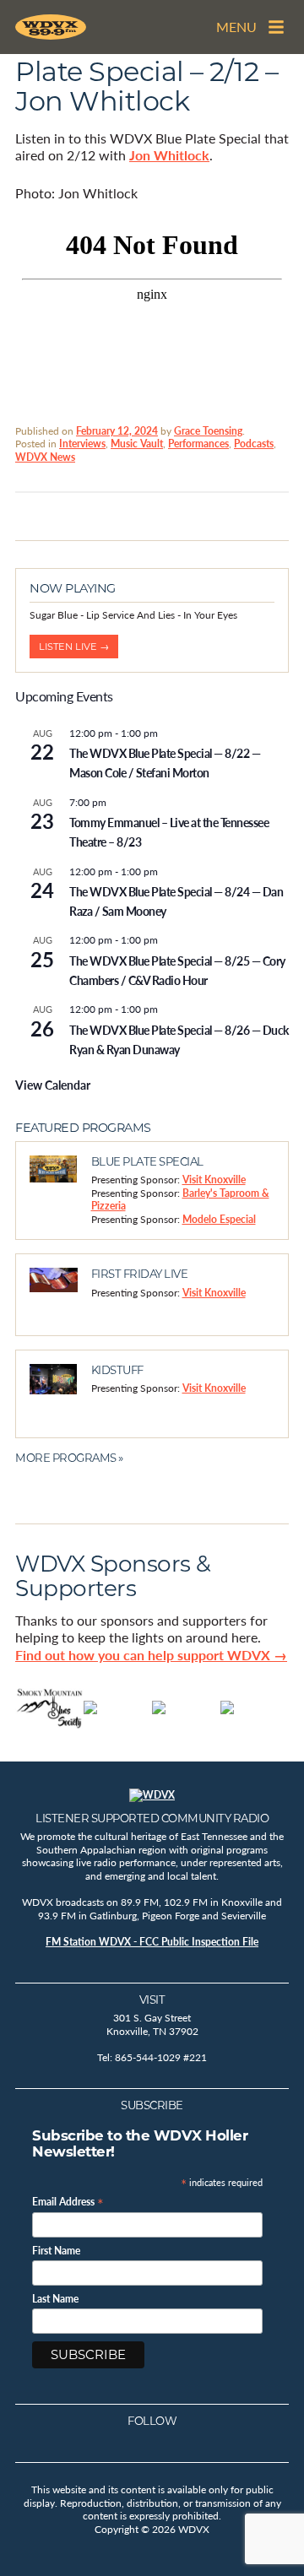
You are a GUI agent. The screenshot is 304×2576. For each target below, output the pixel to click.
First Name (56, 2251)
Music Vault (137, 444)
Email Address (68, 2201)
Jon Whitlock (169, 155)
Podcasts (254, 444)
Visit (152, 2000)
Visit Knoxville (214, 1180)
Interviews (82, 444)
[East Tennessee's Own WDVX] (51, 27)
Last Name (55, 2299)
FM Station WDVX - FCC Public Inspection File (152, 1942)
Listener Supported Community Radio (152, 1818)
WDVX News (45, 457)
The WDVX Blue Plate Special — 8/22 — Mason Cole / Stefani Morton (165, 763)
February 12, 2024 (117, 431)
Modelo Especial (219, 1219)
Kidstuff (117, 1370)
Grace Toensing (208, 431)
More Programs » (69, 1458)
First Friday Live (140, 1274)
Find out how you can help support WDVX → (151, 1655)
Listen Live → (74, 647)
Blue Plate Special (147, 1161)
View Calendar (53, 1085)
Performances (198, 444)
